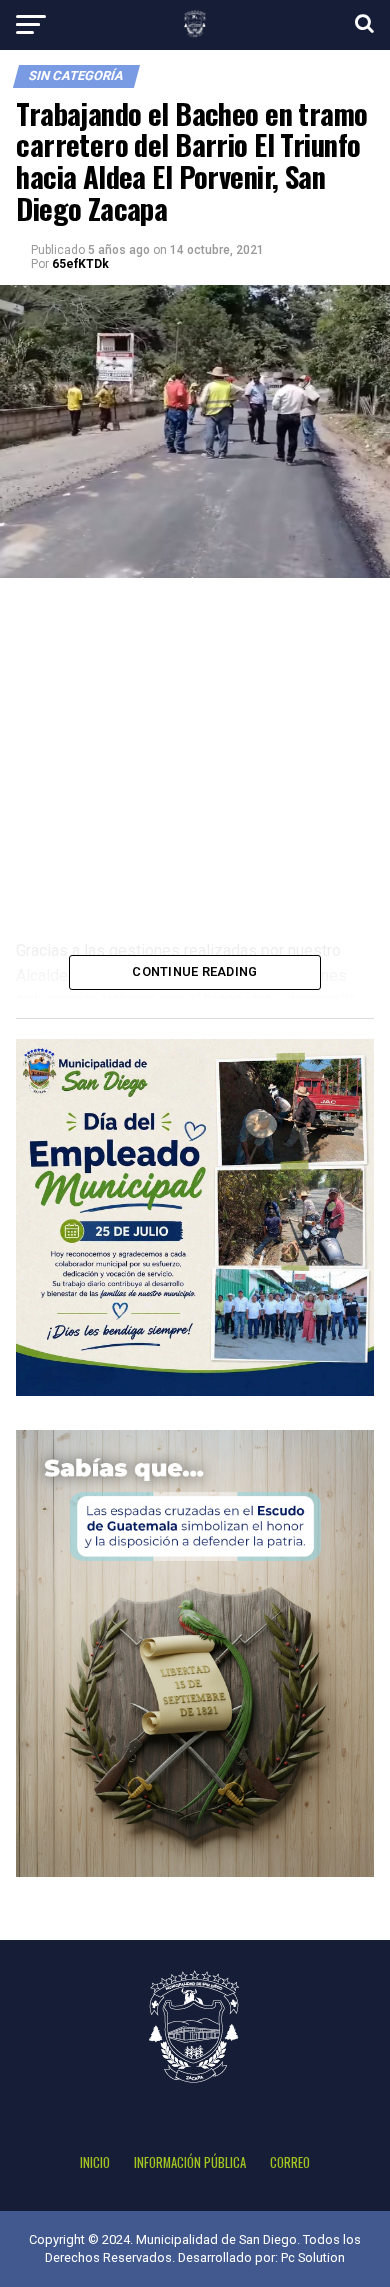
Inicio (95, 2162)
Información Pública (190, 2162)
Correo (290, 2162)
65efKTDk (80, 264)
